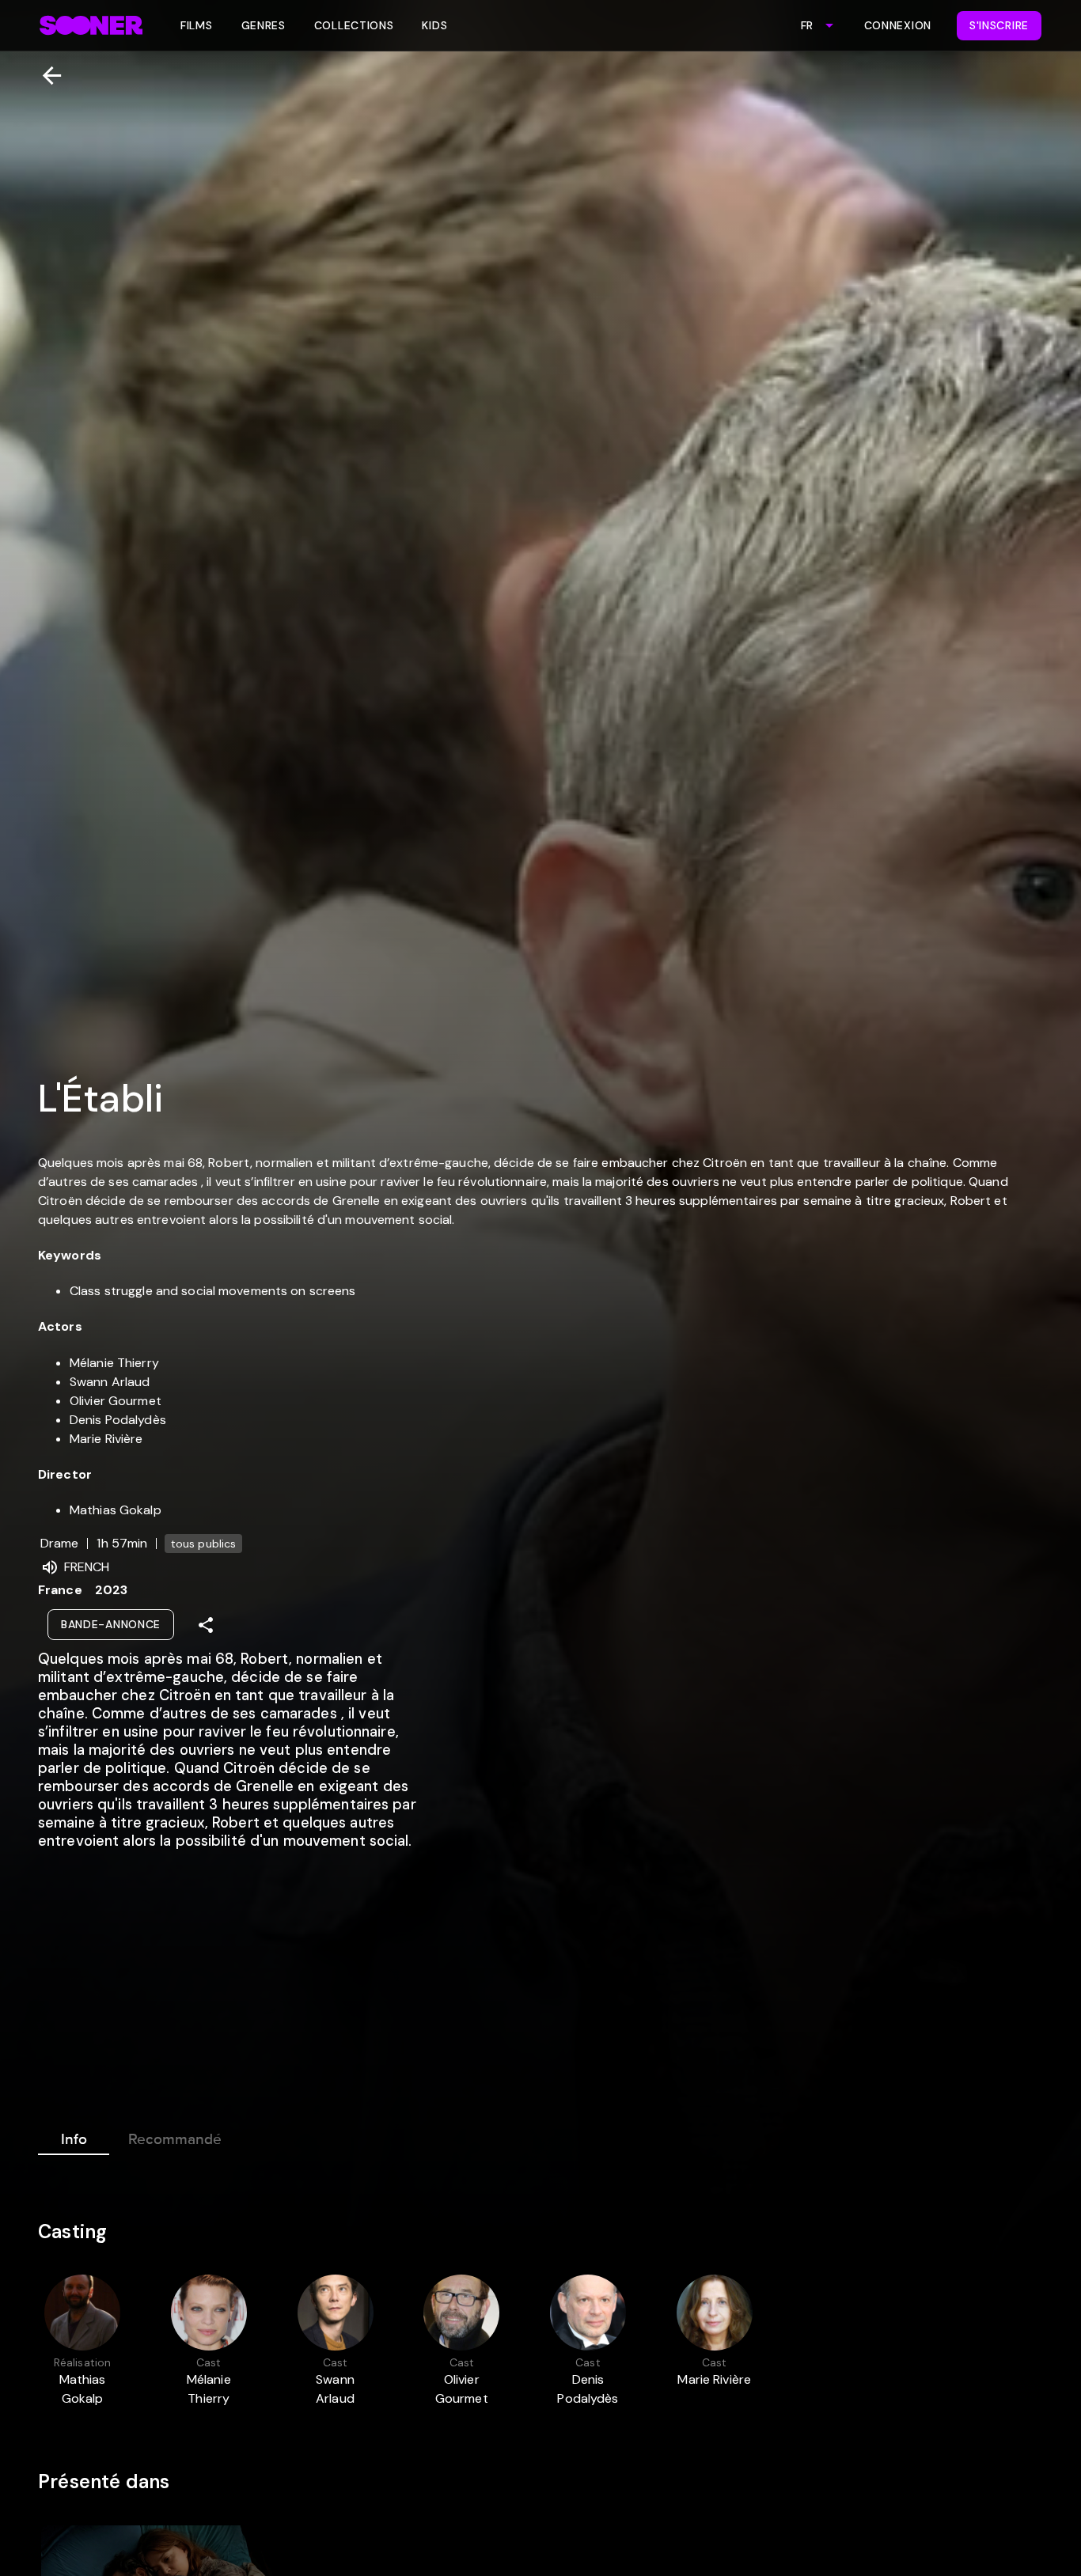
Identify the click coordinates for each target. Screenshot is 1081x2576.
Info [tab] (74, 2139)
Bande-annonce (111, 1624)
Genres (264, 25)
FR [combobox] (807, 25)
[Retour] (46, 76)
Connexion (898, 25)
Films (197, 25)
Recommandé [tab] (175, 2139)
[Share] (206, 1625)
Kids (434, 25)
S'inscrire (999, 25)
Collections (354, 25)
